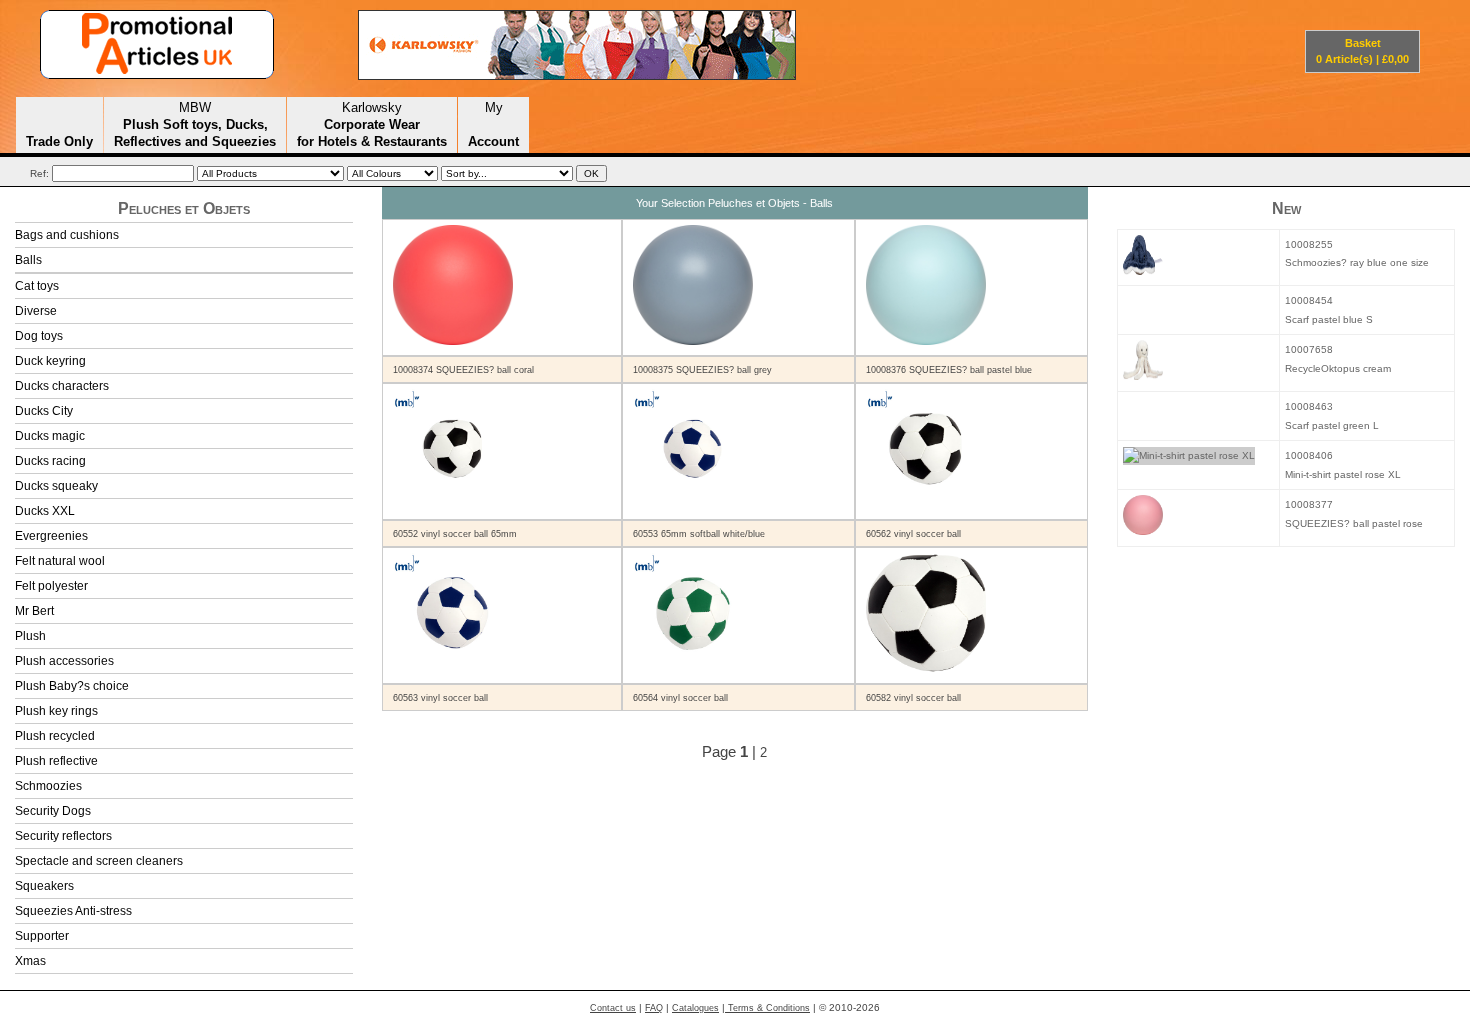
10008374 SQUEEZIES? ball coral (463, 370)
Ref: (39, 173)
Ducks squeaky (56, 486)
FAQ (654, 1008)
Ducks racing (50, 461)
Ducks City (44, 411)
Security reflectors (63, 836)
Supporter (42, 936)
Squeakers (44, 886)
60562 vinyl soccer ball (913, 534)
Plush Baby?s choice (72, 686)
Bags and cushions (67, 235)
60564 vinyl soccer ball (680, 698)
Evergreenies (51, 536)
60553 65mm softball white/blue (699, 534)
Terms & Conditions (767, 1008)
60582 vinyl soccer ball (913, 698)
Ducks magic (50, 436)
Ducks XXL (45, 511)
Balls (28, 260)
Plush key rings (56, 711)
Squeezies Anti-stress (73, 911)
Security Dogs (53, 811)
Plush (30, 636)
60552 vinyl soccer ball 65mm (455, 534)
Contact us (613, 1008)
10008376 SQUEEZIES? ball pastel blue (949, 370)
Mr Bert (34, 611)
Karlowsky (372, 124)
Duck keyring (50, 361)
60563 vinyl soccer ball (440, 698)
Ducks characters (62, 386)
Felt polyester (51, 586)
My (493, 124)
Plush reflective (56, 761)
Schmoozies (48, 786)
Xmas (30, 961)
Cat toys (37, 286)
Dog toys (39, 336)
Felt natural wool (60, 561)
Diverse (36, 311)
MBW (195, 124)
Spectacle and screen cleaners (99, 861)
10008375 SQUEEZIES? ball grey (702, 370)
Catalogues (695, 1008)
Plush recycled (55, 736)
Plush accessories (64, 661)
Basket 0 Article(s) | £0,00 (1362, 51)
